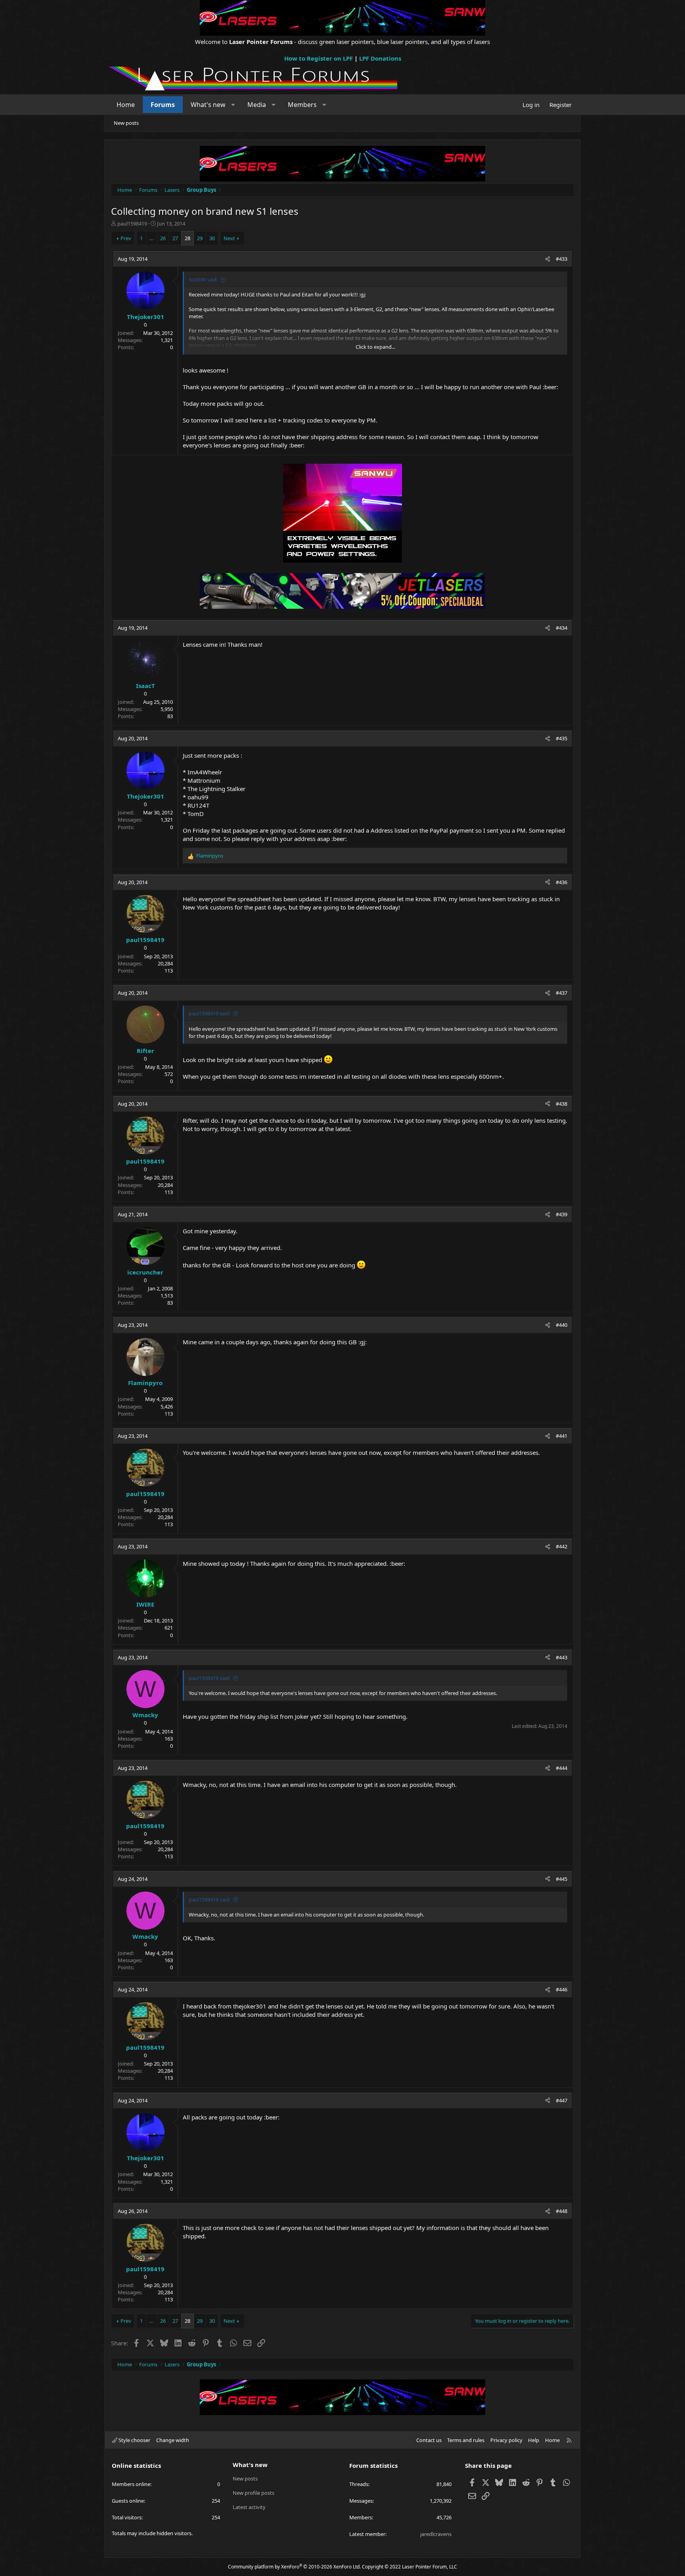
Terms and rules (466, 2440)
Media (257, 105)
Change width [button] (173, 2440)
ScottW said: (203, 279)
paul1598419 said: (210, 1013)
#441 (562, 1436)
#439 (562, 1214)
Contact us (429, 2440)
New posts (126, 123)
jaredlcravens (436, 2534)
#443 (562, 1657)
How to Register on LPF (319, 58)
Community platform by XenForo (294, 2567)
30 (212, 238)
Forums (163, 105)
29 (200, 238)
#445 (562, 1879)
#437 (562, 993)
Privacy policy (506, 2440)
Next (229, 238)
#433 (562, 259)
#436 (562, 882)
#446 (562, 1989)
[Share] (548, 259)
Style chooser (134, 2440)
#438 (562, 1104)
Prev (126, 238)
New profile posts (254, 2493)
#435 (562, 738)
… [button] (151, 238)
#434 (562, 628)
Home (126, 105)
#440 (562, 1325)
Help (534, 2440)
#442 (562, 1546)
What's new (208, 105)
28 (188, 238)
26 (163, 238)
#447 (562, 2100)
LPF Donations (380, 58)
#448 (562, 2211)
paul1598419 (132, 224)
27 (175, 238)
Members (302, 105)
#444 (562, 1768)
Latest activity (249, 2507)
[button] (233, 105)
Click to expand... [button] (375, 347)
